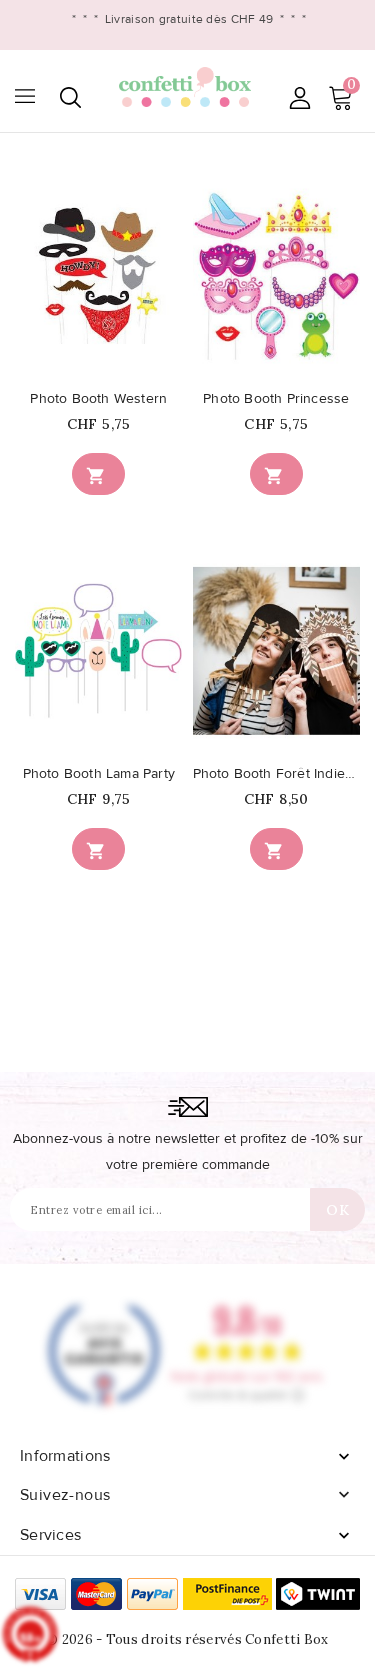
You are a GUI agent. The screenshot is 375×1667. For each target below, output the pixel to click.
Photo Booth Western (98, 399)
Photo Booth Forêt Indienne (277, 774)
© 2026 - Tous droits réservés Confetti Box (187, 1639)
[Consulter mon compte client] (299, 97)
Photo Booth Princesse (276, 399)
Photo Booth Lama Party (99, 774)
